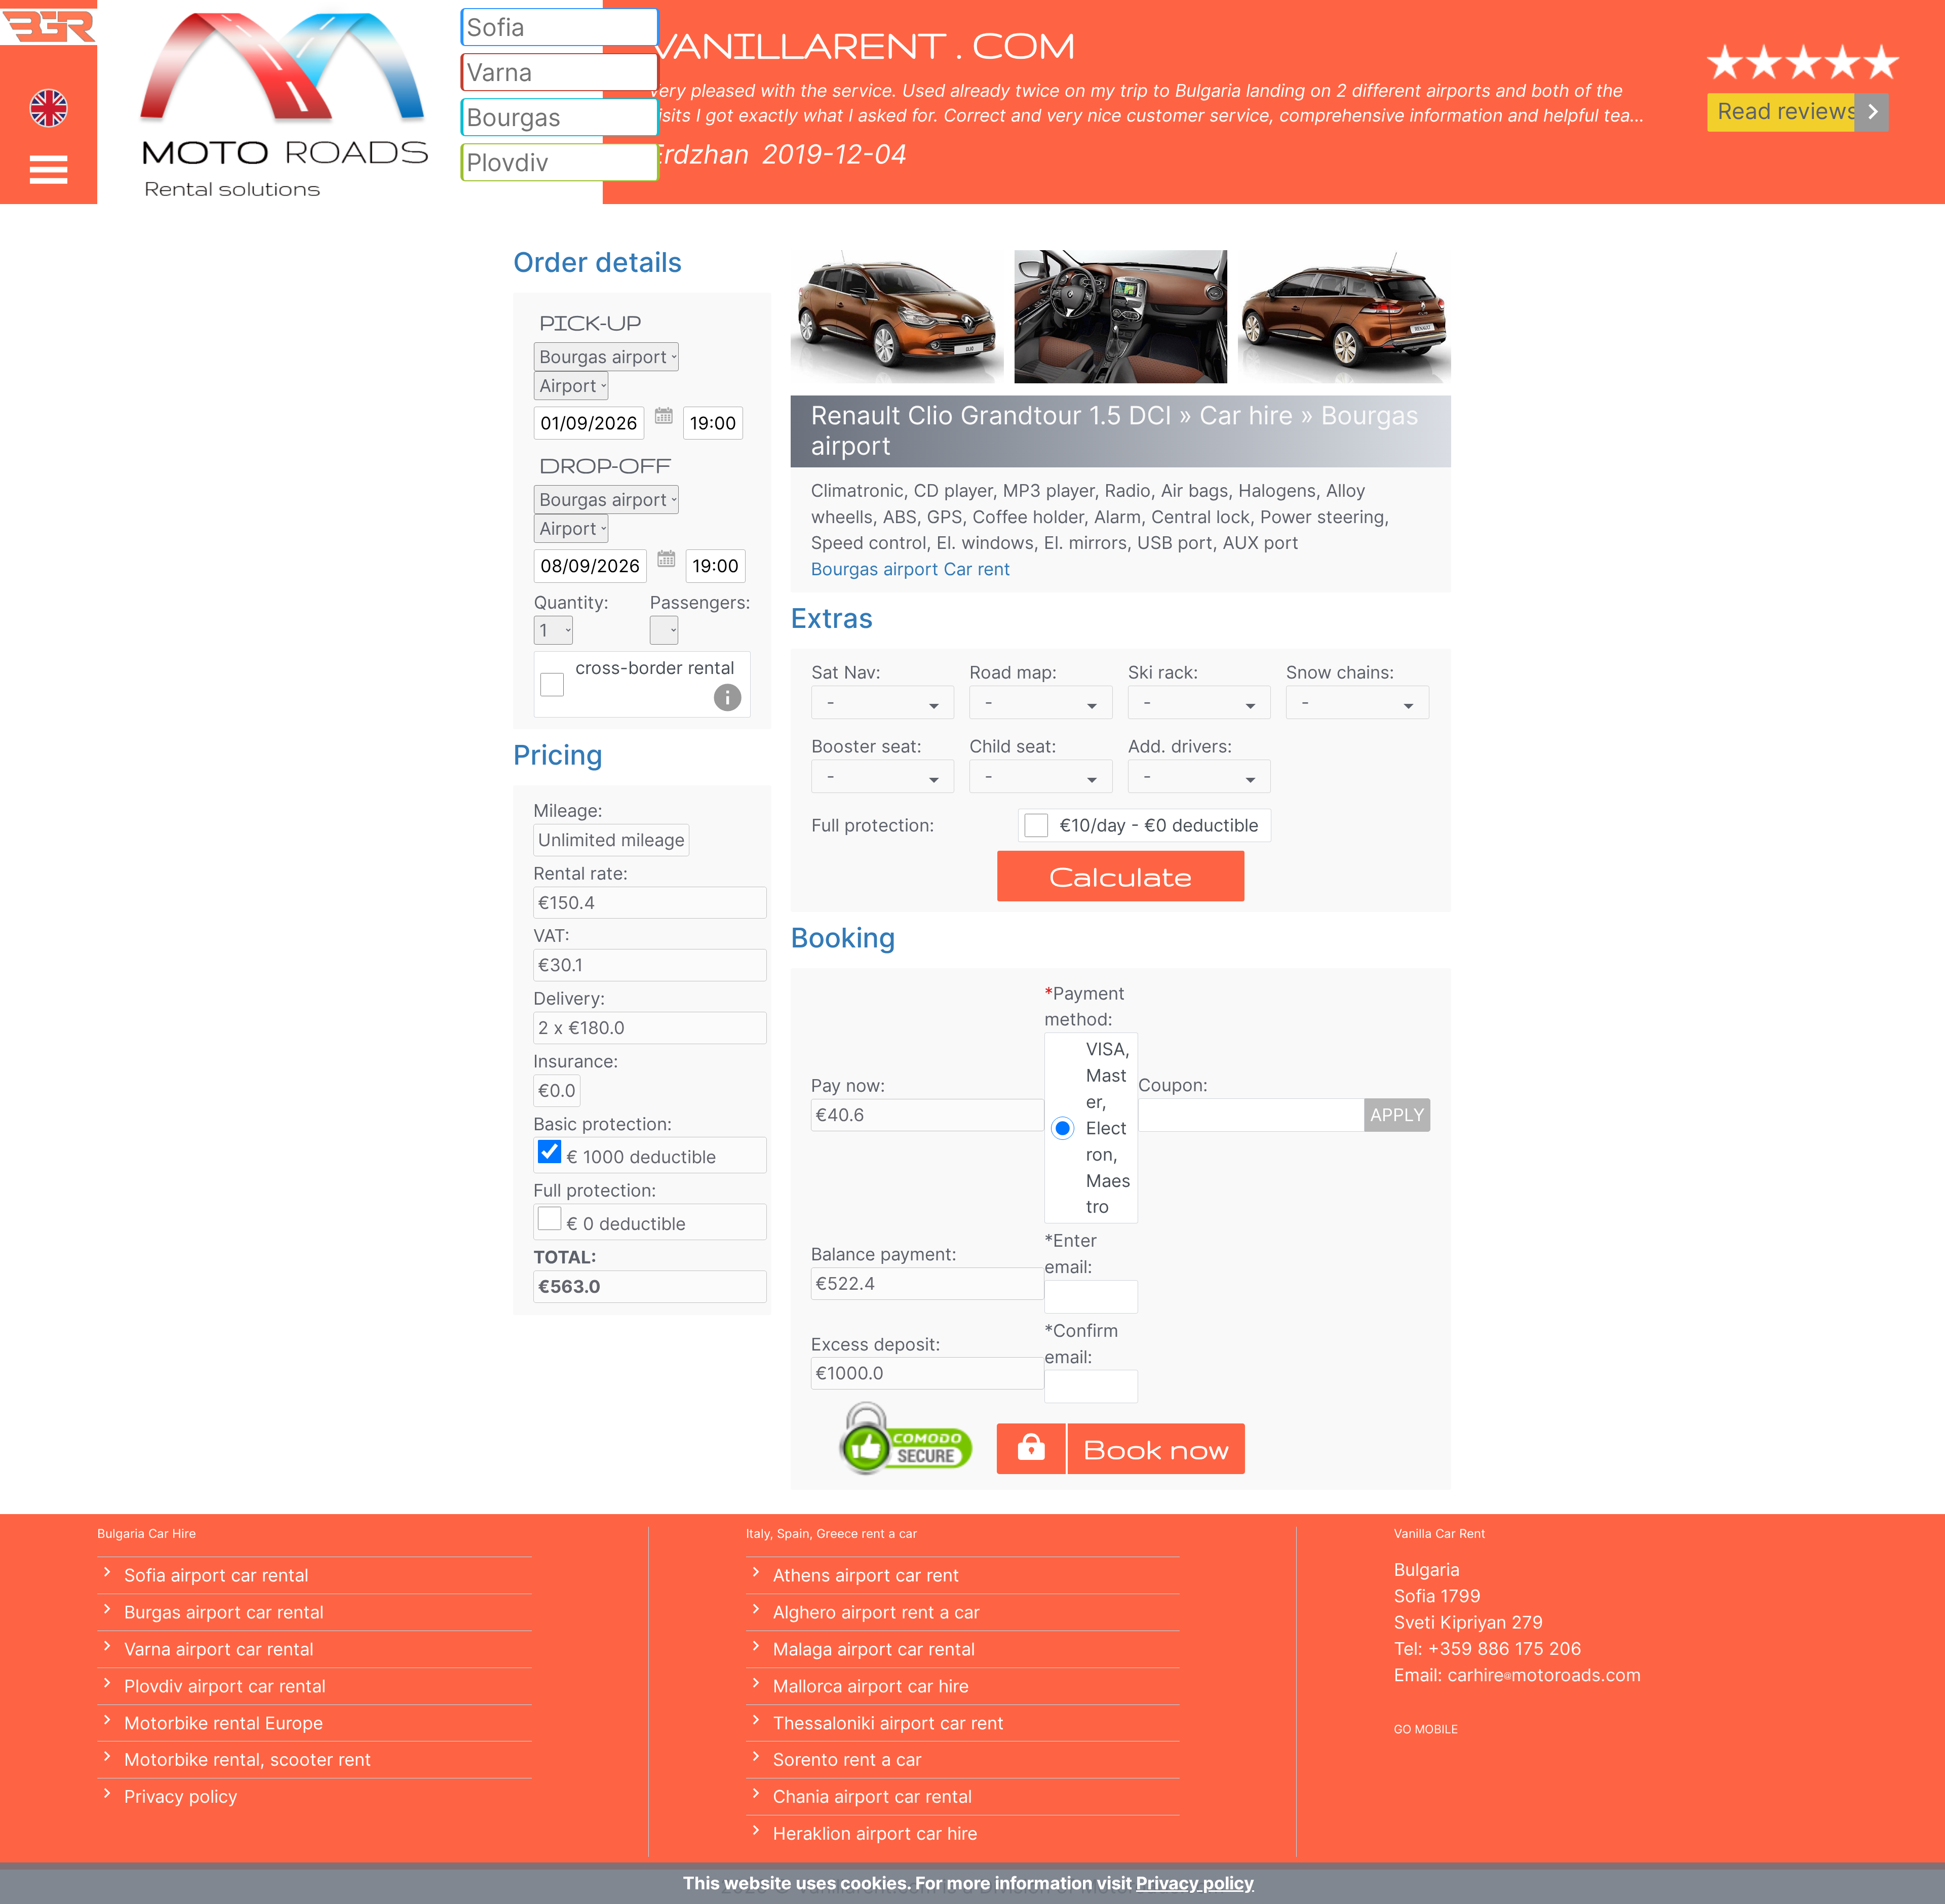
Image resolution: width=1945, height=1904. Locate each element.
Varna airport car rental (219, 1649)
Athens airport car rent (866, 1575)
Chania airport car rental (872, 1796)
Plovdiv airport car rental (225, 1686)
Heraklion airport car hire (875, 1833)
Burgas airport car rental (224, 1612)
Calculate (1121, 876)
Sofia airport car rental (216, 1575)
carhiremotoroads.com (1544, 1675)
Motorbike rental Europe (224, 1723)
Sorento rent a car (847, 1759)
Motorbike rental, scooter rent (248, 1759)
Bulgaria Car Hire (147, 1534)
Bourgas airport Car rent (911, 569)
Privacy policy (181, 1796)
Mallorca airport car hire (871, 1686)
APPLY (1397, 1115)
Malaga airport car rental (874, 1649)
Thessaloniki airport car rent (888, 1723)
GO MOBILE (1426, 1729)
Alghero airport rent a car (877, 1612)
